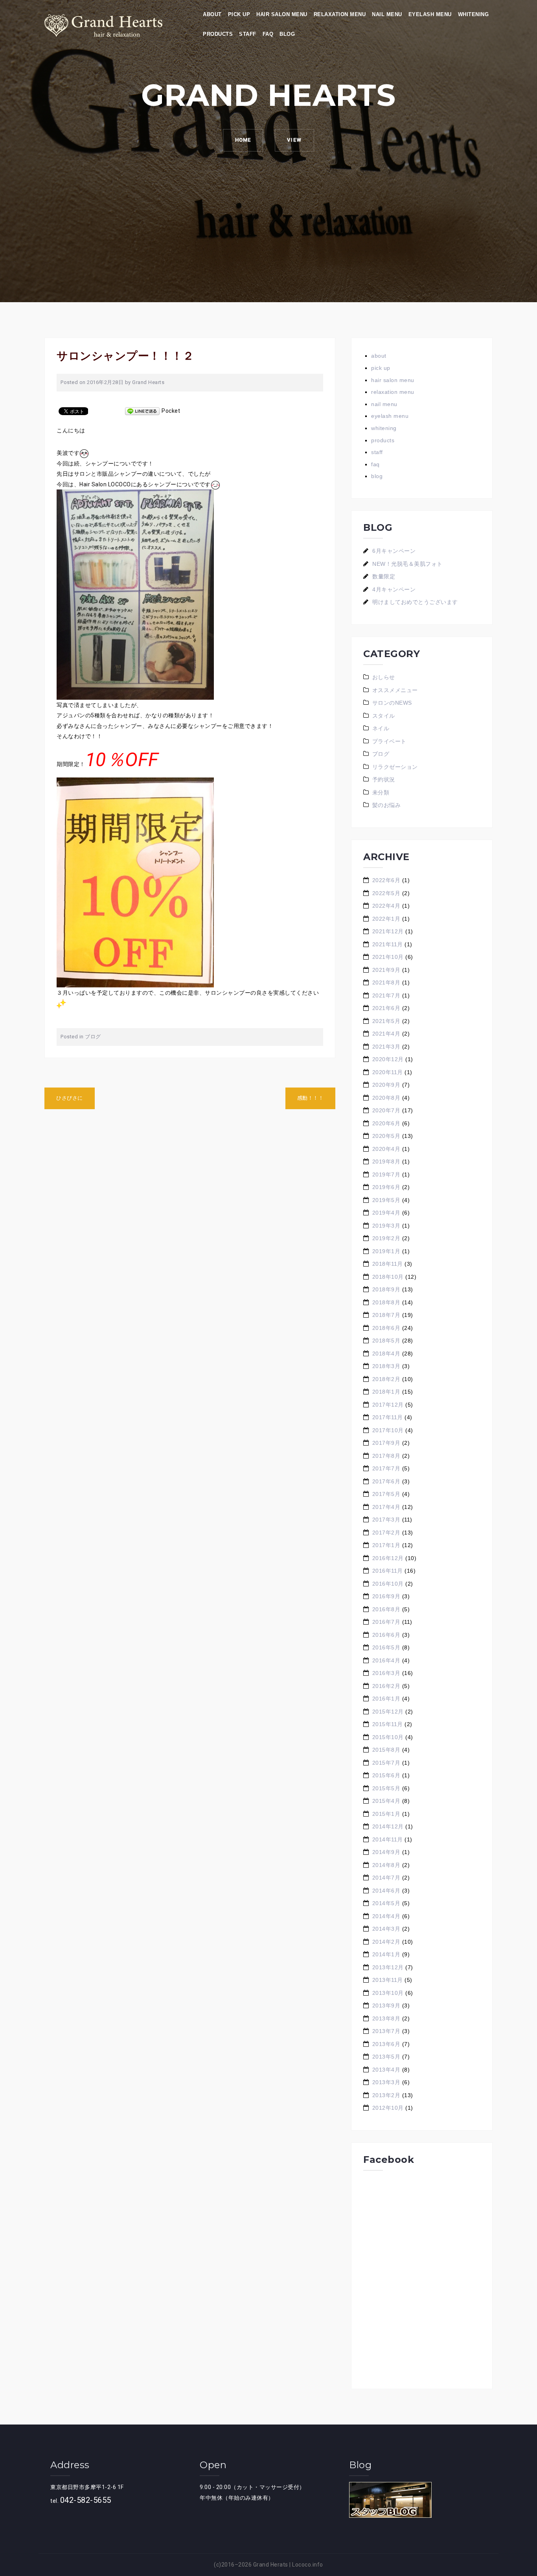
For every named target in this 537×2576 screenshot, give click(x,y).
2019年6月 (386, 1187)
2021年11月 (388, 944)
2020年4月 (386, 1149)
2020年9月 (386, 1085)
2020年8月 (386, 1098)
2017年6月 (386, 1481)
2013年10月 (388, 1993)
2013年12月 (388, 1967)
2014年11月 (388, 1839)
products (218, 34)
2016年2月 (386, 1686)
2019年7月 (386, 1174)
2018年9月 (386, 1289)
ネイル (381, 728)
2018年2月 (386, 1379)
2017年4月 (386, 1507)
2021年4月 (386, 1034)
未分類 (381, 792)
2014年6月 (386, 1891)
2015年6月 (386, 1775)
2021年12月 (388, 931)
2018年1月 (386, 1392)
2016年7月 (386, 1622)
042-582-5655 (86, 2500)
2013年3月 (386, 2082)
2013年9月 (386, 2005)
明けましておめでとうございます (415, 602)
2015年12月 (388, 1712)
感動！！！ (311, 1098)
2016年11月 (388, 1571)
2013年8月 (386, 2018)
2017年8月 (386, 1456)
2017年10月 (388, 1430)
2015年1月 (386, 1814)
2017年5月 (386, 1494)
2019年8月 (386, 1162)
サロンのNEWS (392, 703)
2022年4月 (386, 906)
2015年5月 (386, 1788)
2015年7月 (386, 1763)
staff (248, 34)
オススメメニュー (395, 690)
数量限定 (384, 576)
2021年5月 (386, 1021)
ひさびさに (70, 1098)
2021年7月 (386, 995)
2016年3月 (386, 1673)
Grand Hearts (148, 382)
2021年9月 (386, 970)
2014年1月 (386, 1954)
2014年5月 (386, 1903)
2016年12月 (388, 1558)
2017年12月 (388, 1405)
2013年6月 (386, 2044)
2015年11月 (388, 1724)
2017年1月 (386, 1545)
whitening (474, 14)
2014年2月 (386, 1942)
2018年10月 (388, 1277)
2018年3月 (386, 1366)
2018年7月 (386, 1315)
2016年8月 (386, 1609)
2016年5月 (386, 1647)
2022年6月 (386, 880)
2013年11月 (388, 1980)
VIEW (294, 140)
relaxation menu (340, 14)
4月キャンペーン (394, 589)
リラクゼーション (395, 767)
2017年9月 (386, 1443)
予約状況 (384, 779)
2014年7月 (386, 1878)
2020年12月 (388, 1059)
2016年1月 (386, 1699)
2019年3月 (386, 1226)
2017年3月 (386, 1520)
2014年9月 (386, 1852)
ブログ (93, 1037)
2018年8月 (386, 1302)
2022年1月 (386, 919)
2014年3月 (386, 1929)
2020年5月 (386, 1136)
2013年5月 (386, 2057)
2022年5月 (386, 893)
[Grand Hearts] (103, 25)
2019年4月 (386, 1213)
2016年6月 (386, 1635)
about (212, 14)
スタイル (384, 716)
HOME (243, 140)
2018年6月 (386, 1328)
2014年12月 (388, 1826)
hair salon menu (282, 14)
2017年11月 (388, 1417)
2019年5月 (386, 1200)
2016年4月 (386, 1660)
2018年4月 (386, 1354)
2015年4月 (386, 1801)
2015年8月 (386, 1750)
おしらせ (384, 677)
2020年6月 (386, 1123)
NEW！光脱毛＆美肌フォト (407, 564)
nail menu (387, 14)
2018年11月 (388, 1264)
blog (287, 34)
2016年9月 (386, 1596)
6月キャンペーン (394, 551)
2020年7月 (386, 1110)
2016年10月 (388, 1584)
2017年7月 (386, 1468)
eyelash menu (430, 14)
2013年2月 (386, 2095)
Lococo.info (308, 2565)
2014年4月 (386, 1916)
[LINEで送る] (142, 411)
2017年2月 (386, 1533)
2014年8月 (386, 1865)
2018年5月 (386, 1341)
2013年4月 (386, 2070)
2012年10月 (388, 2108)
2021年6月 (386, 1008)
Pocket (171, 411)
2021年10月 (388, 957)
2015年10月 (388, 1737)
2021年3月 (386, 1047)
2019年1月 (386, 1251)
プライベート (389, 741)
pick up (239, 14)
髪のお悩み (387, 805)
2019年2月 (386, 1238)
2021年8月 (386, 982)
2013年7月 (386, 2031)
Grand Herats (271, 2565)
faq (268, 34)
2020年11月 (388, 1072)
